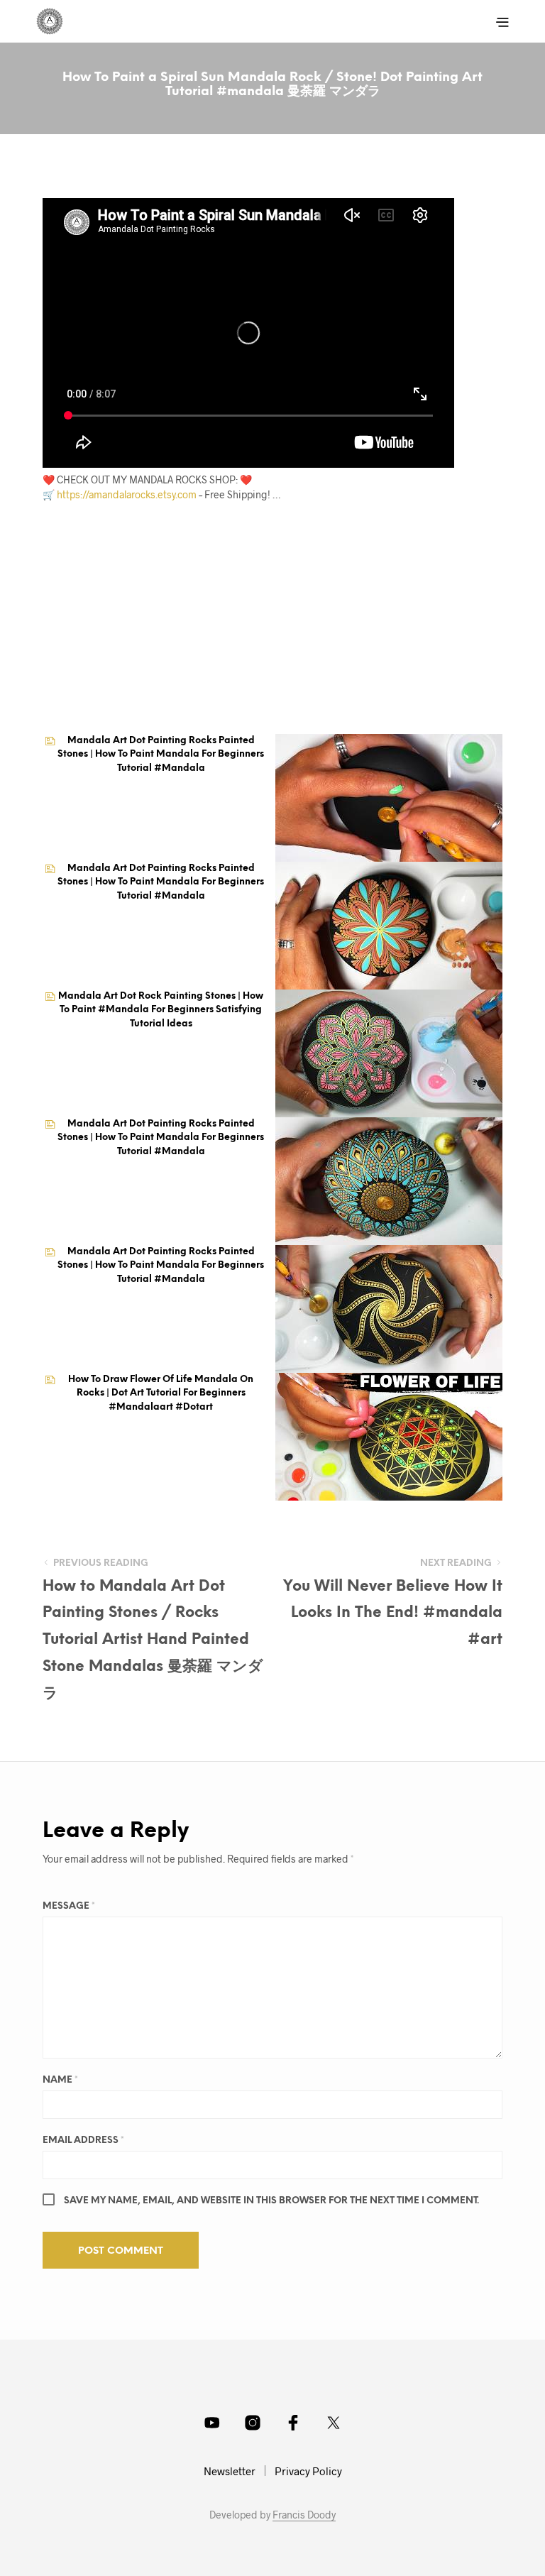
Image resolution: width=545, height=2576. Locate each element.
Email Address (83, 2141)
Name (60, 2080)
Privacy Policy (308, 2471)
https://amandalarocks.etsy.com (127, 494)
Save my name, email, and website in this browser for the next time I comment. (271, 2201)
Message (69, 1906)
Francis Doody (304, 2515)
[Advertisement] (264, 630)
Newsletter (230, 2471)
